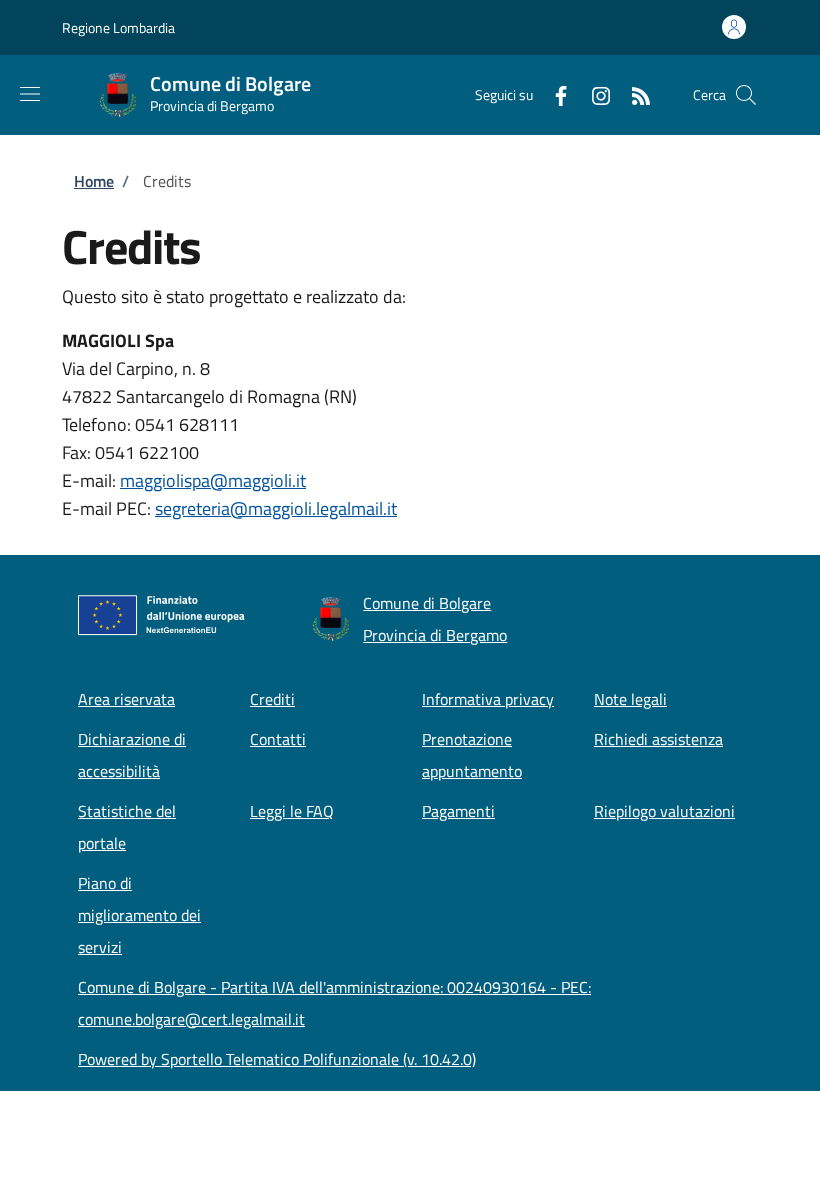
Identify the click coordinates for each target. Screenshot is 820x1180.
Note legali (630, 699)
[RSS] (633, 94)
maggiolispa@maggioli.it (213, 480)
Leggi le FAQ (292, 811)
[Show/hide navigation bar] (30, 94)
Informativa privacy (488, 699)
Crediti (272, 699)
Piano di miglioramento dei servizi (139, 915)
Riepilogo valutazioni (664, 811)
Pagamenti (458, 811)
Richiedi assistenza (658, 739)
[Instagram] (593, 94)
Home (94, 181)
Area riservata (126, 699)
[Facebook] (553, 94)
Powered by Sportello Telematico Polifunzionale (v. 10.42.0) (277, 1059)
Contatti (278, 739)
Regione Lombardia (118, 27)
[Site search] (746, 95)
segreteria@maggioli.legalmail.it (276, 508)
